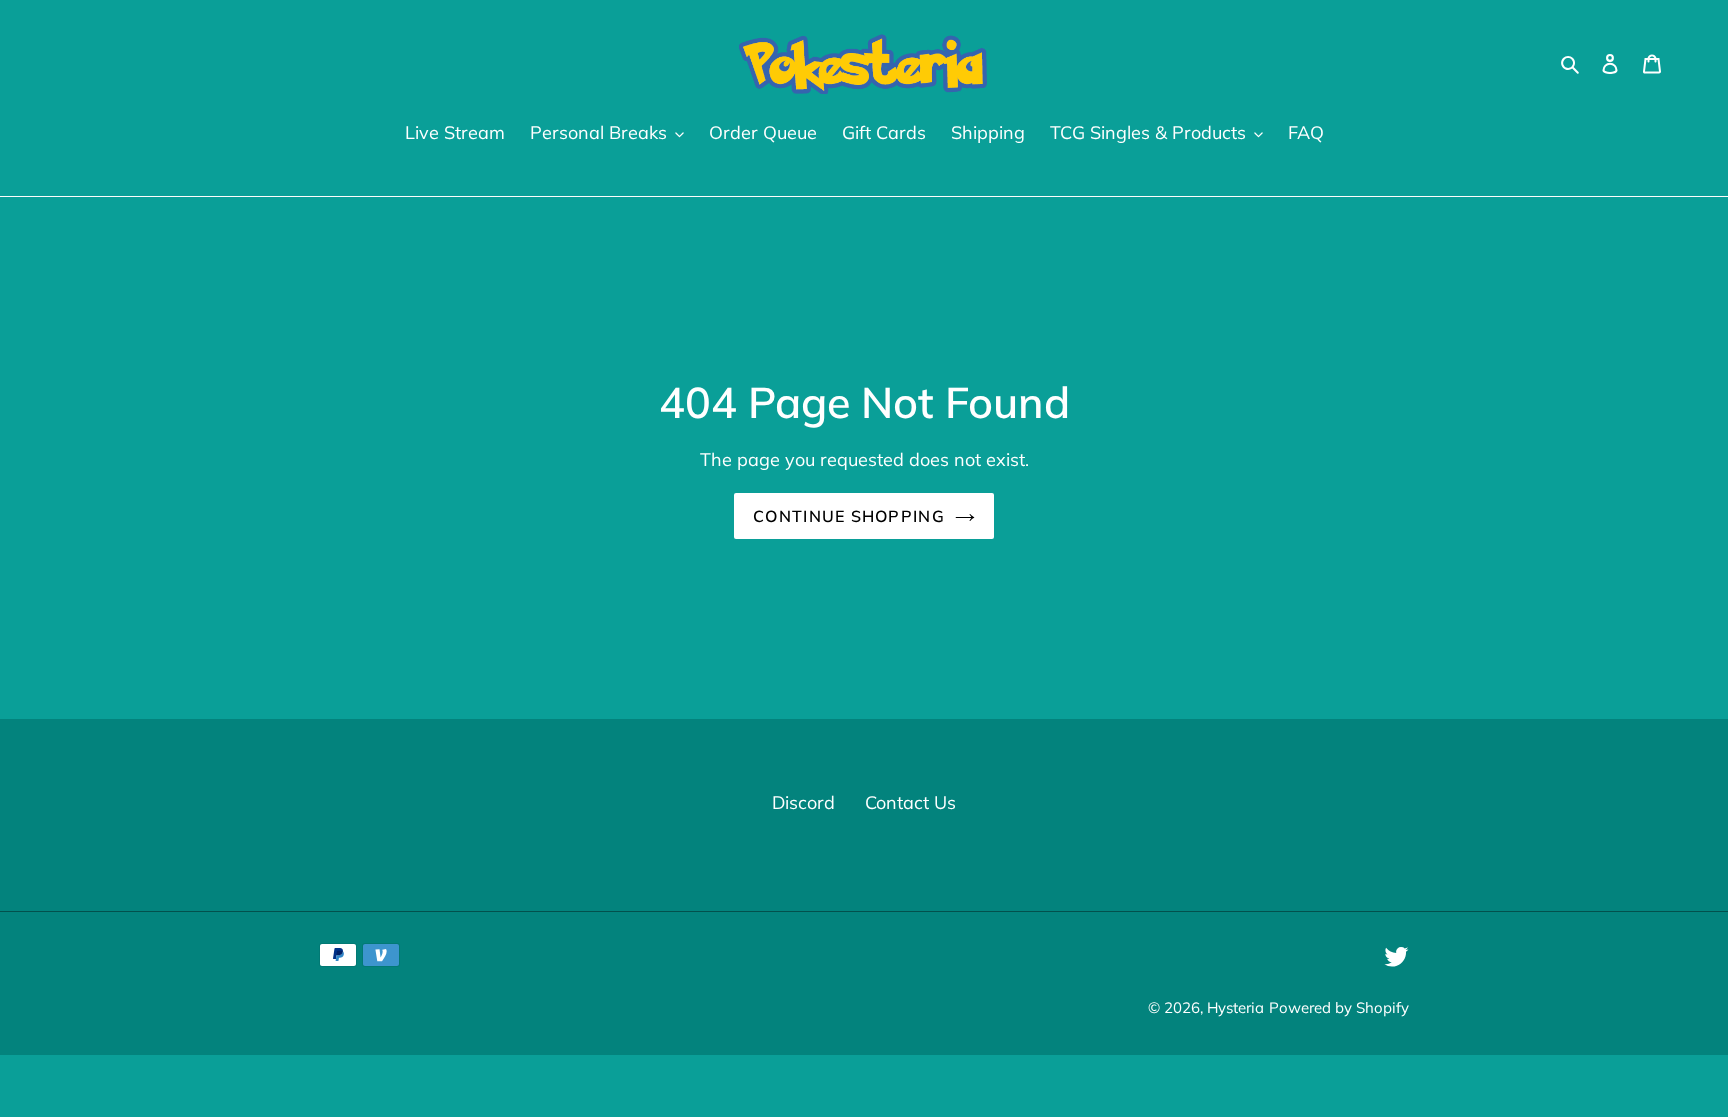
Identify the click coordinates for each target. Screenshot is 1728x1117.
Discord (803, 802)
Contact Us (910, 802)
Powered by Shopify (1339, 1007)
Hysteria (1235, 1007)
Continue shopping (849, 516)
